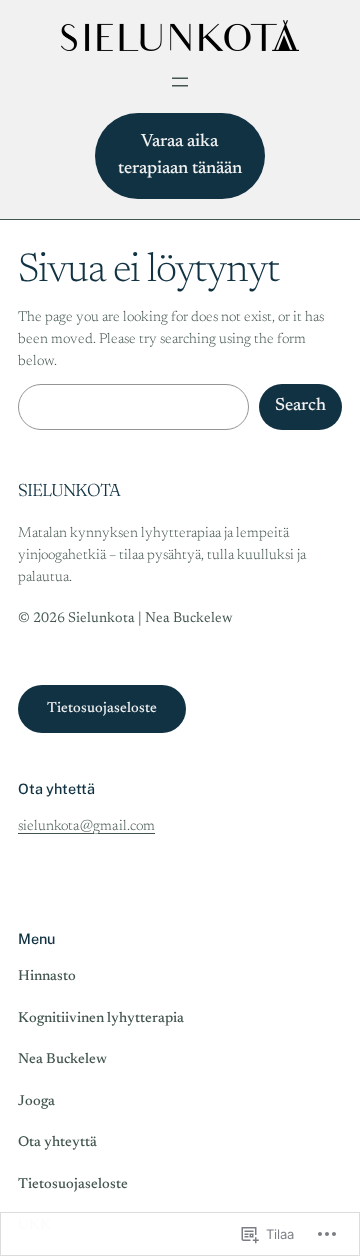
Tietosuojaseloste (102, 708)
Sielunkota (69, 489)
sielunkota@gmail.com (86, 826)
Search (300, 406)
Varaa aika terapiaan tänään (180, 155)
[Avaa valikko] (180, 82)
